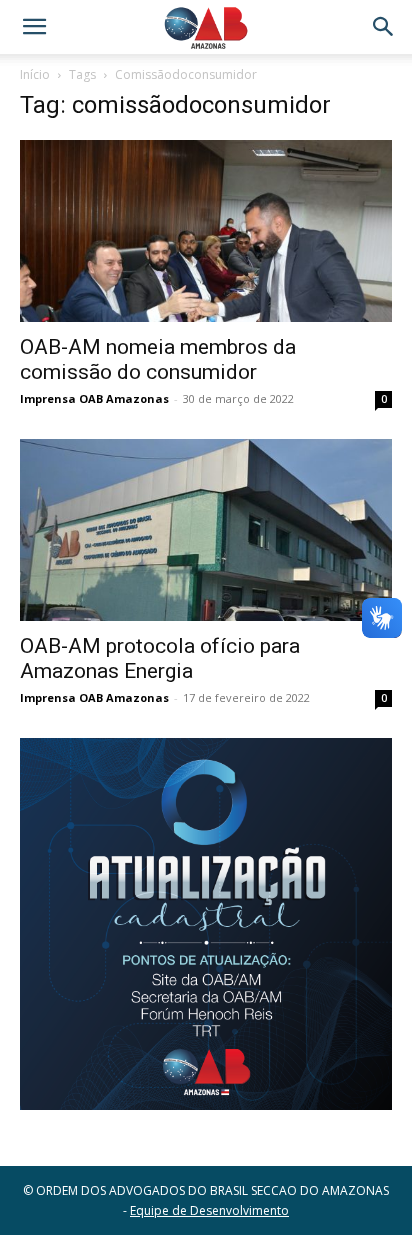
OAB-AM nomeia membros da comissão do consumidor (158, 359)
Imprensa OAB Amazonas (94, 398)
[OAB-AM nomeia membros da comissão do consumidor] (206, 231)
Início (35, 74)
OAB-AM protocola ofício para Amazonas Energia (160, 658)
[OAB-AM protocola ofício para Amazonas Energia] (206, 530)
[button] (34, 27)
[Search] (384, 27)
